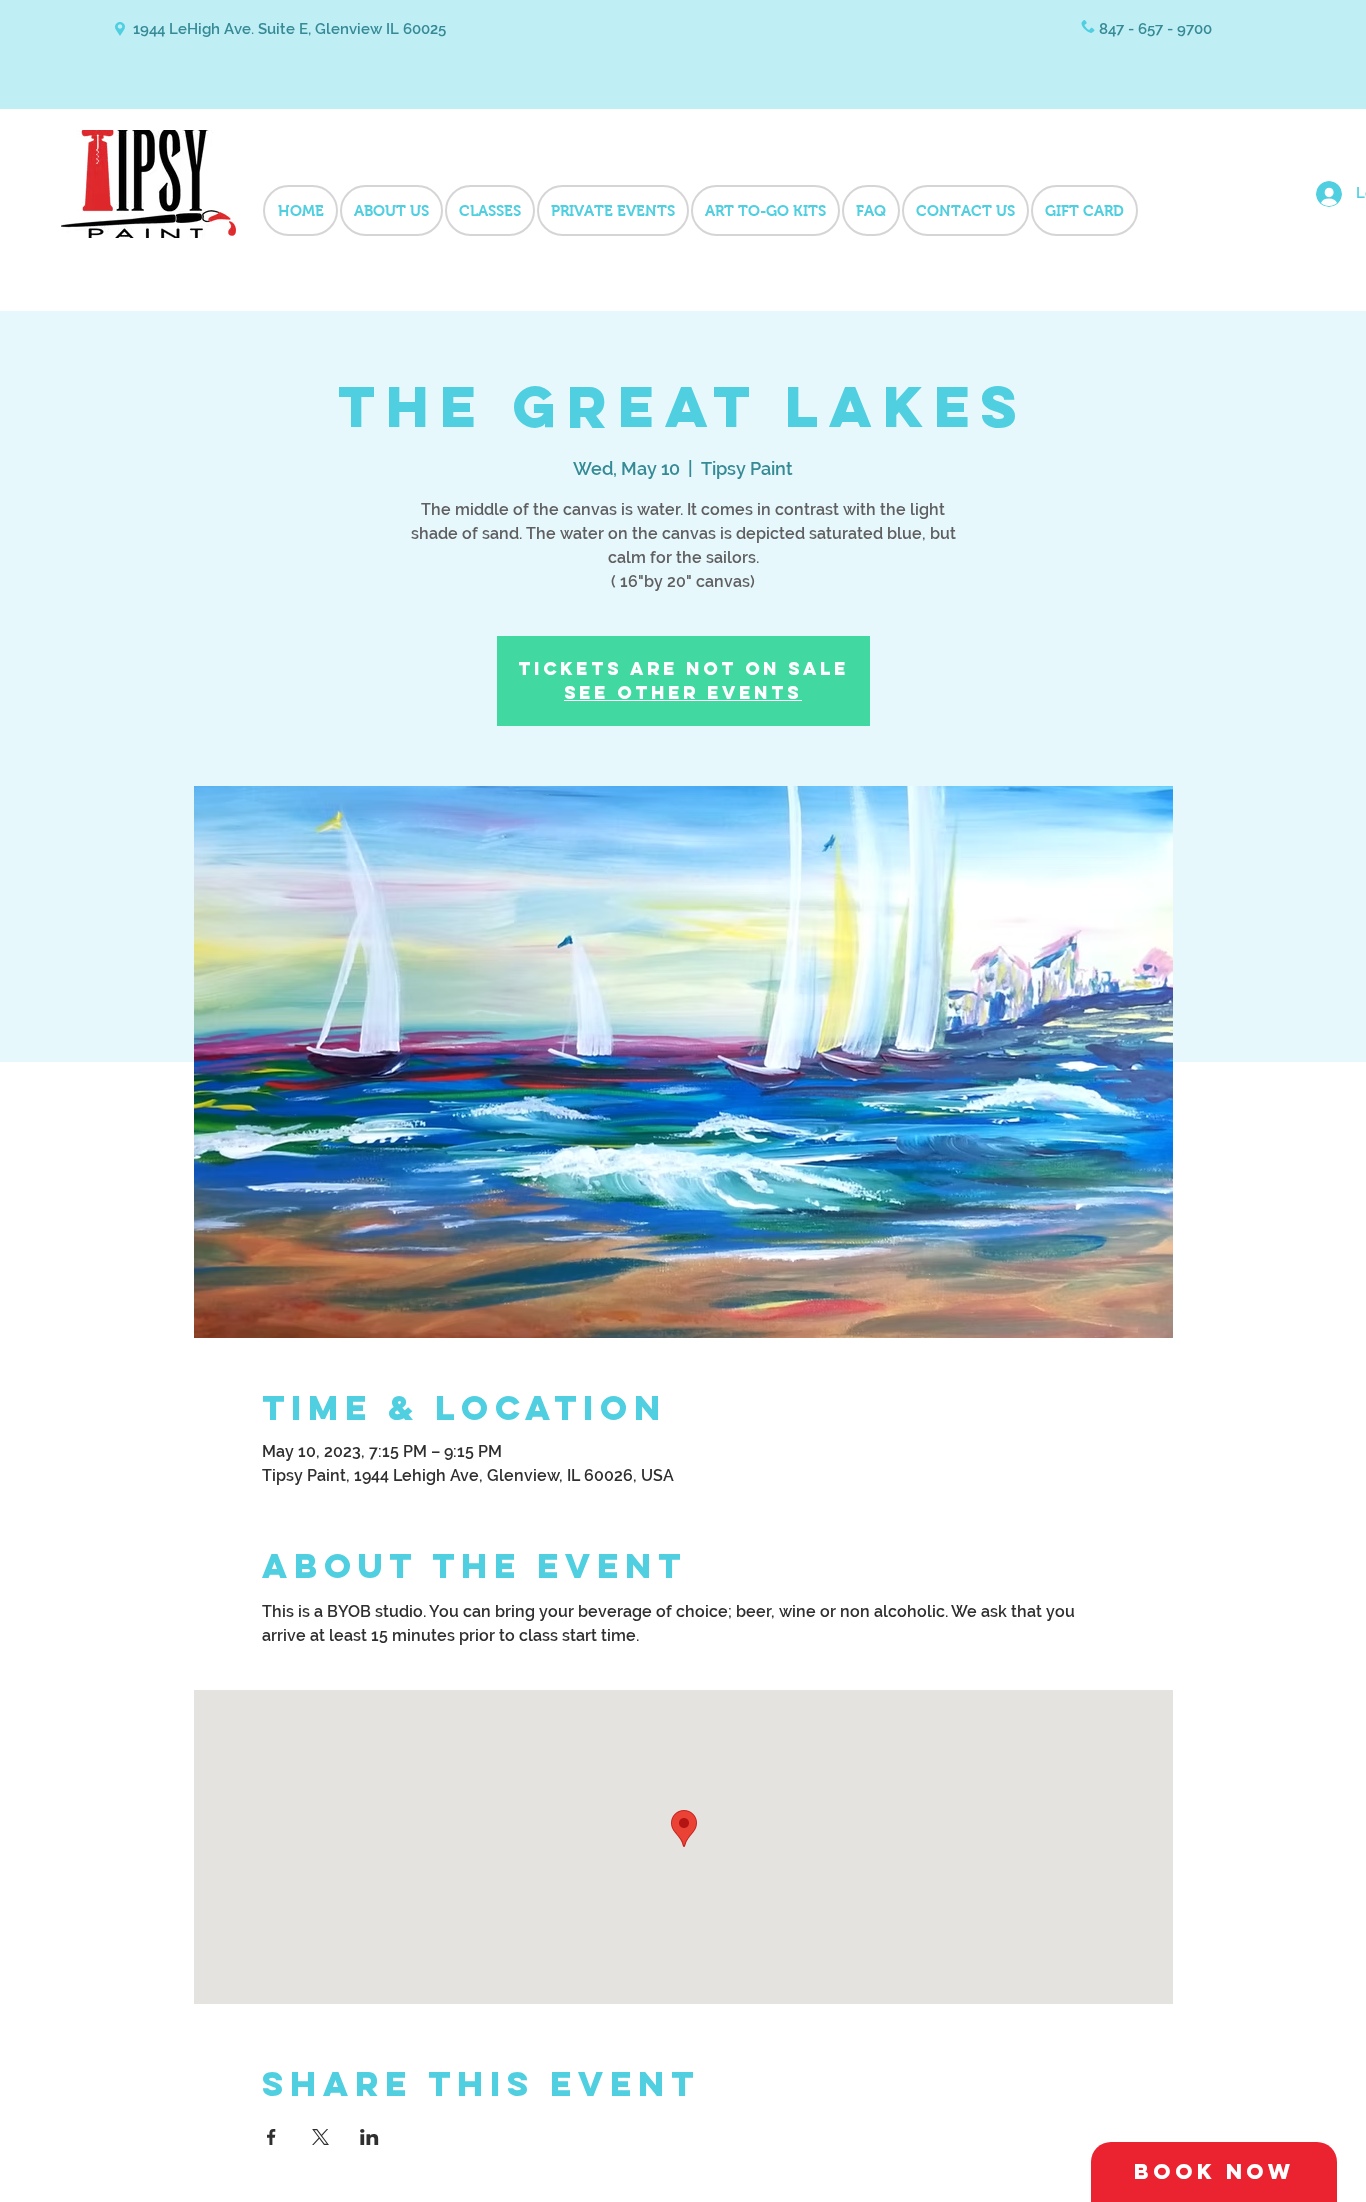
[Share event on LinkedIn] (369, 2137)
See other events (683, 692)
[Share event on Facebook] (271, 2137)
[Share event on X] (320, 2137)
